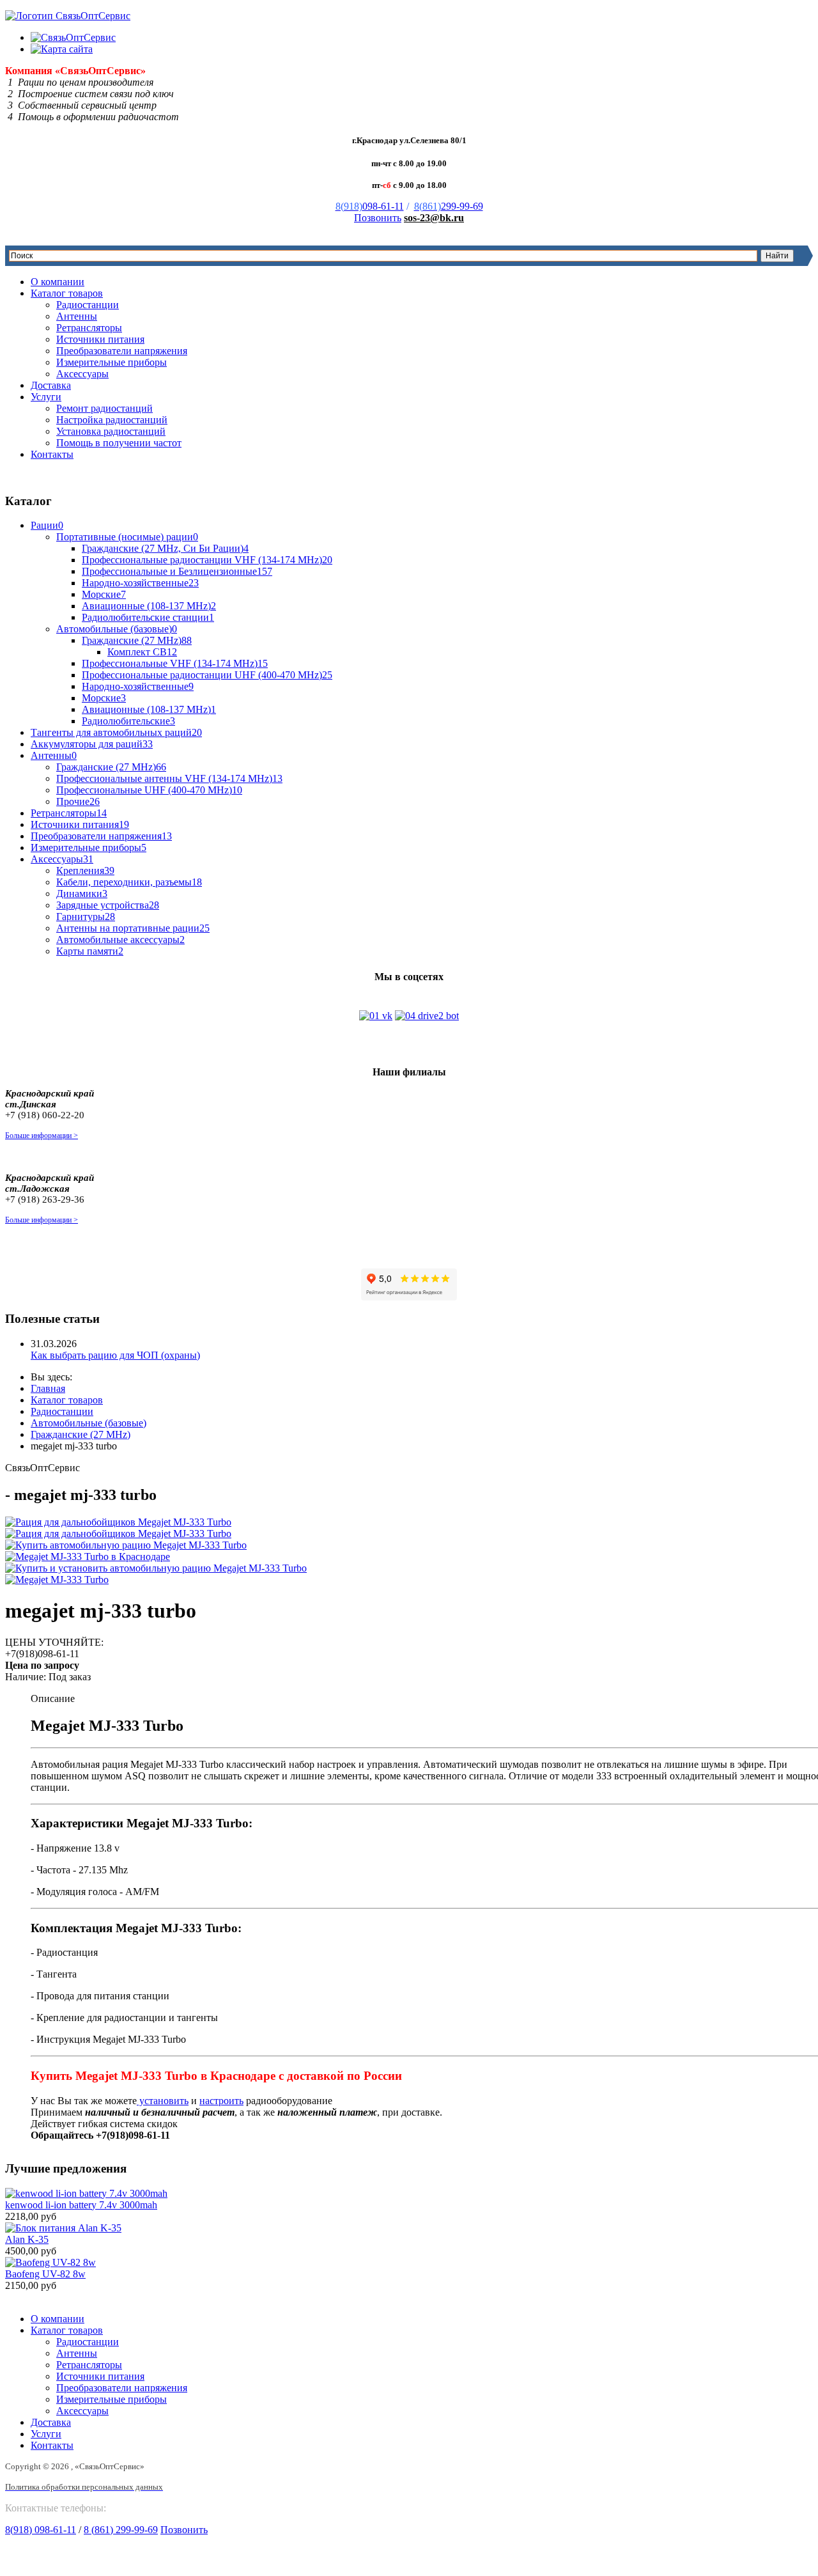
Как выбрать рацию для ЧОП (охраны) (115, 1355)
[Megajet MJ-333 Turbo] (57, 1580)
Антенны (77, 316)
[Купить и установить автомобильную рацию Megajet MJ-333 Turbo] (156, 1568)
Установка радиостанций (111, 431)
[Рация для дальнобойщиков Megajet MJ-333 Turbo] (118, 1522)
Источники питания (100, 339)
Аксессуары (82, 374)
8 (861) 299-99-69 (121, 2530)
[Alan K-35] (63, 2228)
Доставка (51, 385)
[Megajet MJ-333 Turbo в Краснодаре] (88, 1557)
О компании (58, 282)
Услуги (46, 397)
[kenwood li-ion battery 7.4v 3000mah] (86, 2193)
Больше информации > (42, 1136)
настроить (221, 2101)
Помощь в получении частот (119, 443)
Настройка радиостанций (112, 420)
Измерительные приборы (112, 362)
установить (163, 2101)
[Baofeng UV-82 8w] (50, 2262)
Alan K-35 (27, 2239)
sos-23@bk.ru (434, 218)
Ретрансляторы (89, 328)
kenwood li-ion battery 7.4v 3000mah (81, 2205)
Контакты (52, 454)
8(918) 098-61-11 (41, 2530)
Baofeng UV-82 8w (45, 2274)
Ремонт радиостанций (104, 408)
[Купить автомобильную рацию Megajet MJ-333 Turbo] (126, 1545)
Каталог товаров (67, 293)
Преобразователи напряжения (122, 351)
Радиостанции (88, 305)
